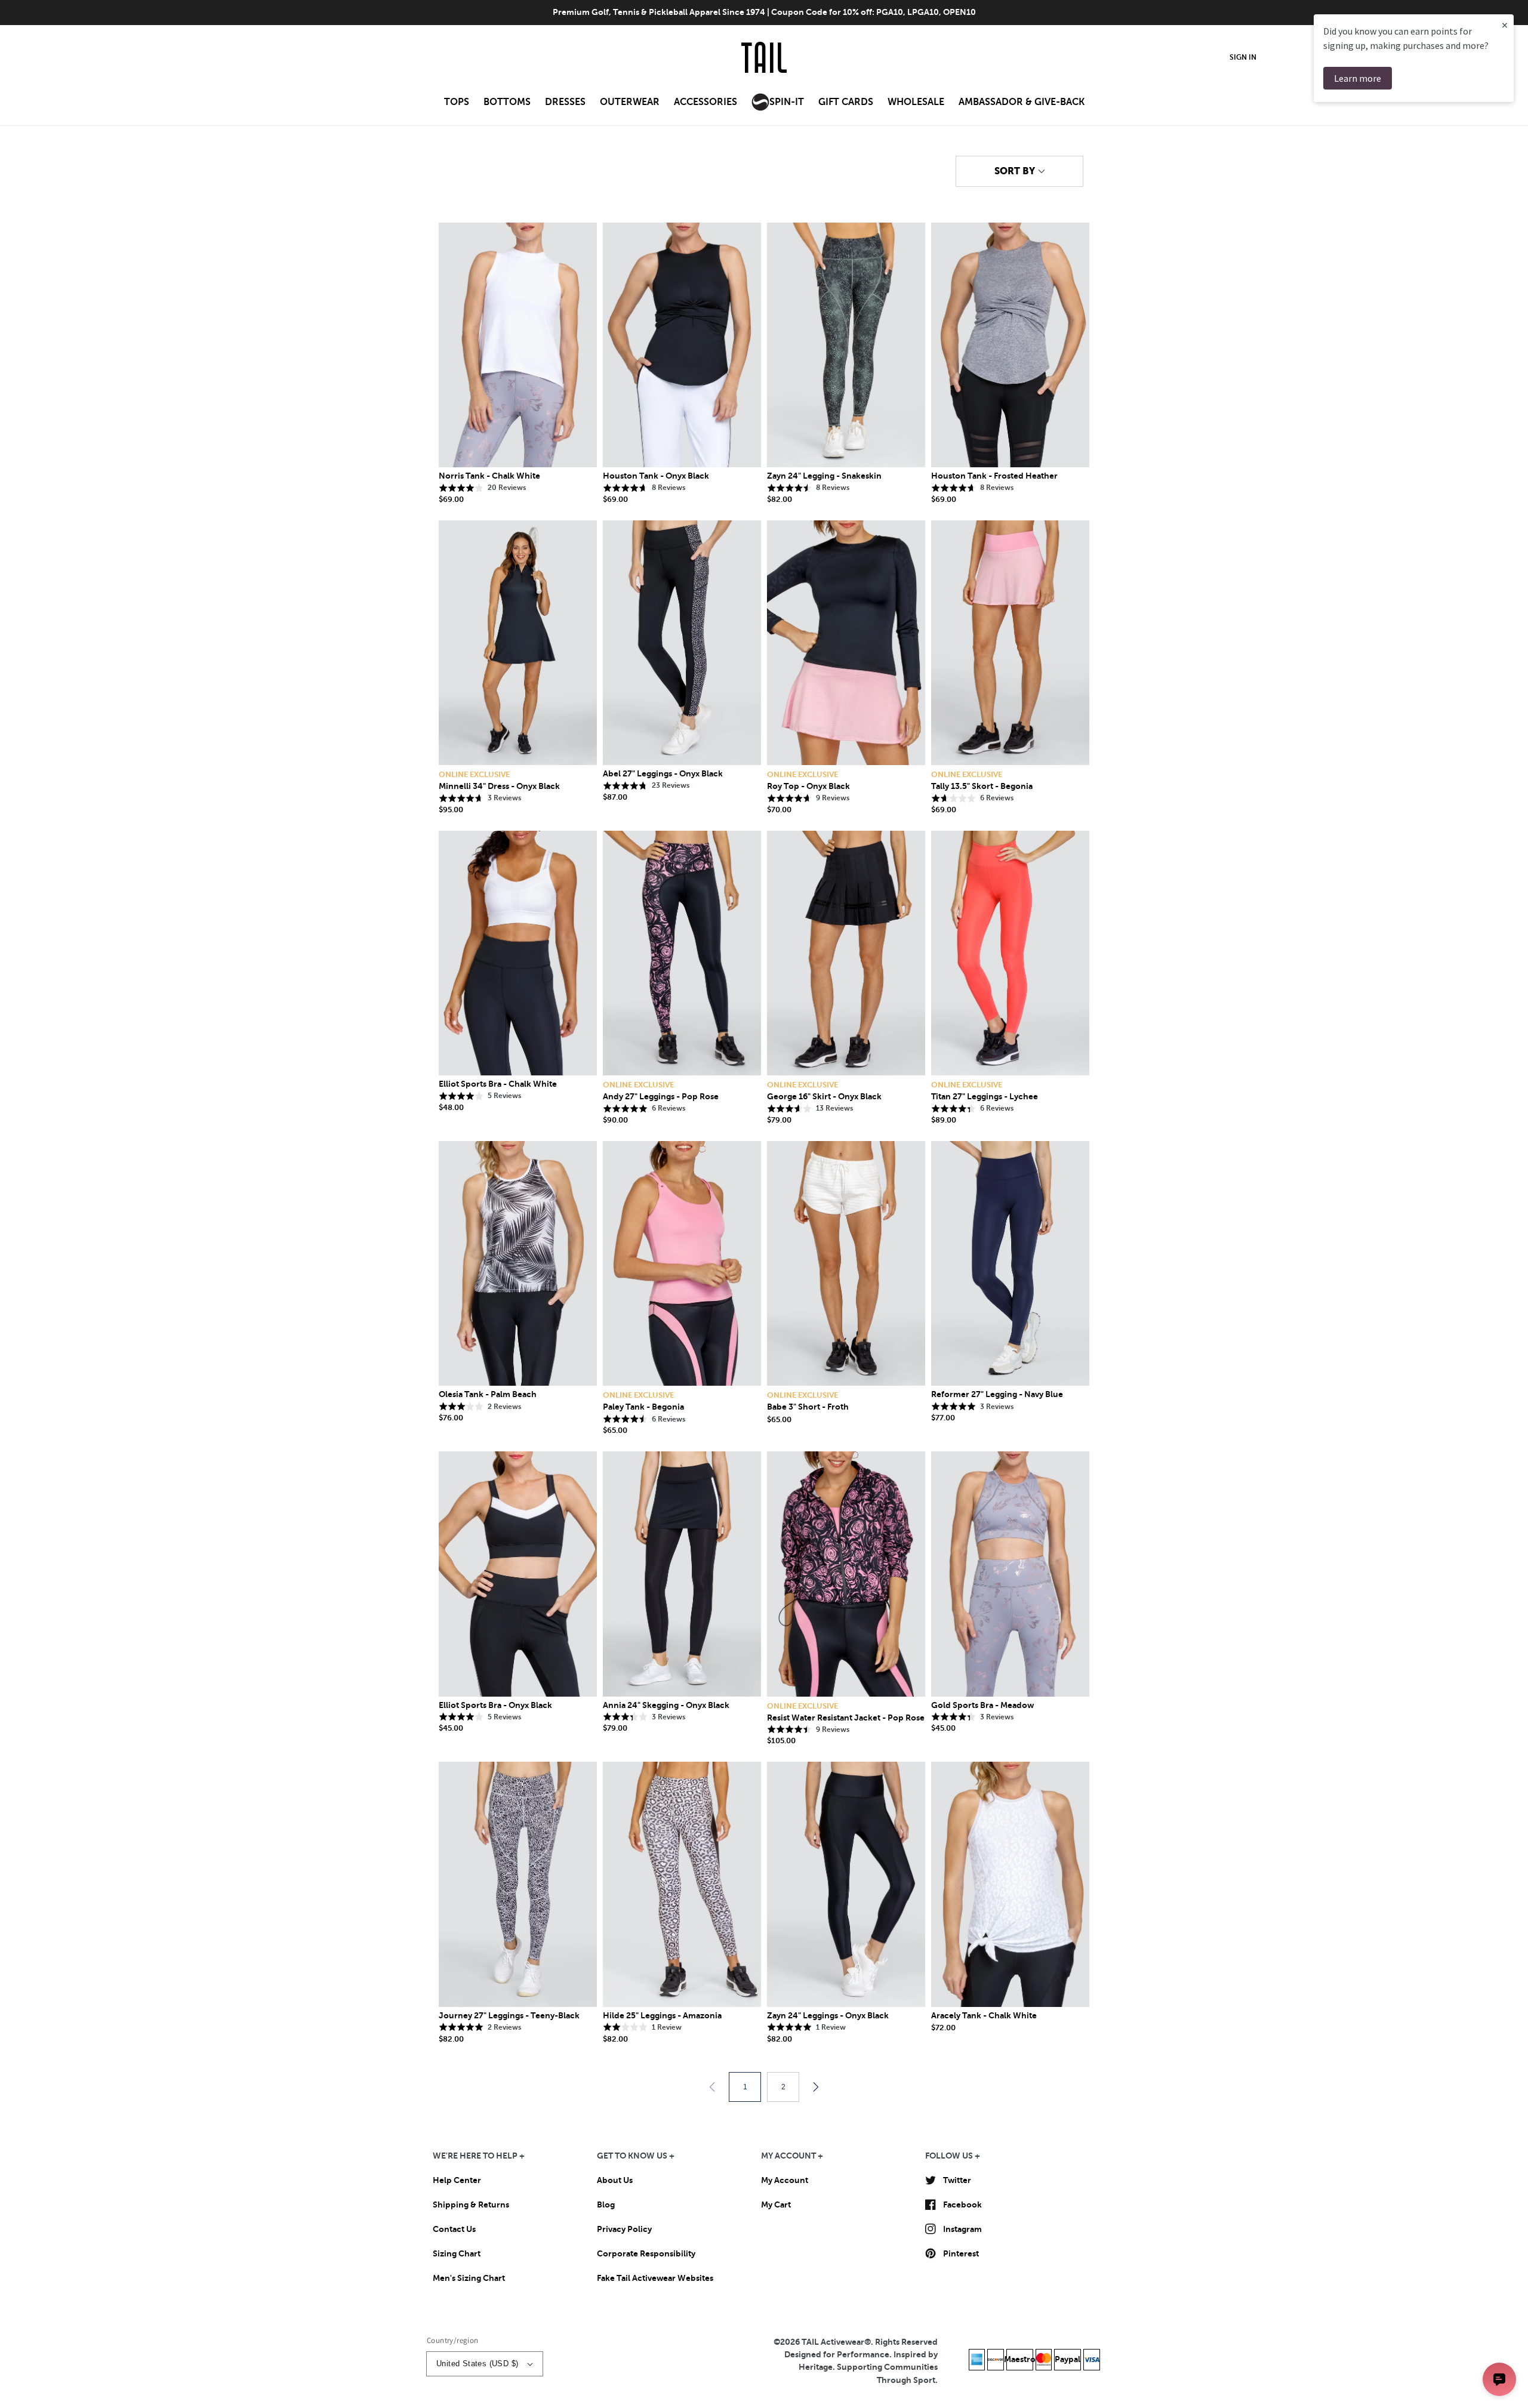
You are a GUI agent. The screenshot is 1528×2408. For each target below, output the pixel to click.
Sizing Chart (457, 2253)
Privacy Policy (624, 2229)
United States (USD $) (477, 2364)
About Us (615, 2180)
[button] (457, 106)
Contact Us (454, 2229)
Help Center (457, 2180)
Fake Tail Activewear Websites (655, 2278)
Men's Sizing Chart (469, 2278)
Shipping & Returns (471, 2204)
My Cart (776, 2204)
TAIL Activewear (833, 2342)
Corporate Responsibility (646, 2253)
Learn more (1358, 78)
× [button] (1505, 25)
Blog (606, 2204)
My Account (785, 2180)
